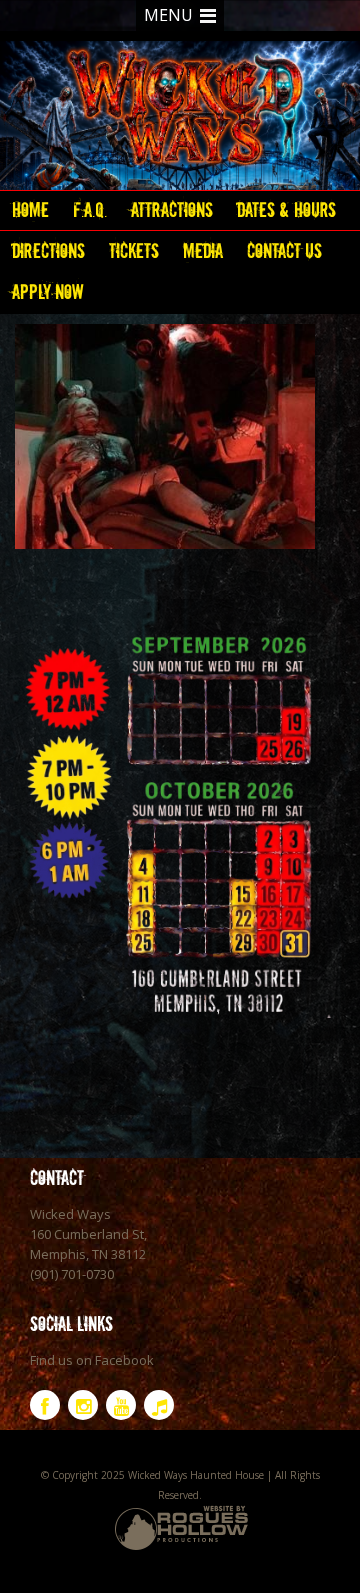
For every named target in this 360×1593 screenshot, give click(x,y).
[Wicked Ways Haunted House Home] (180, 110)
